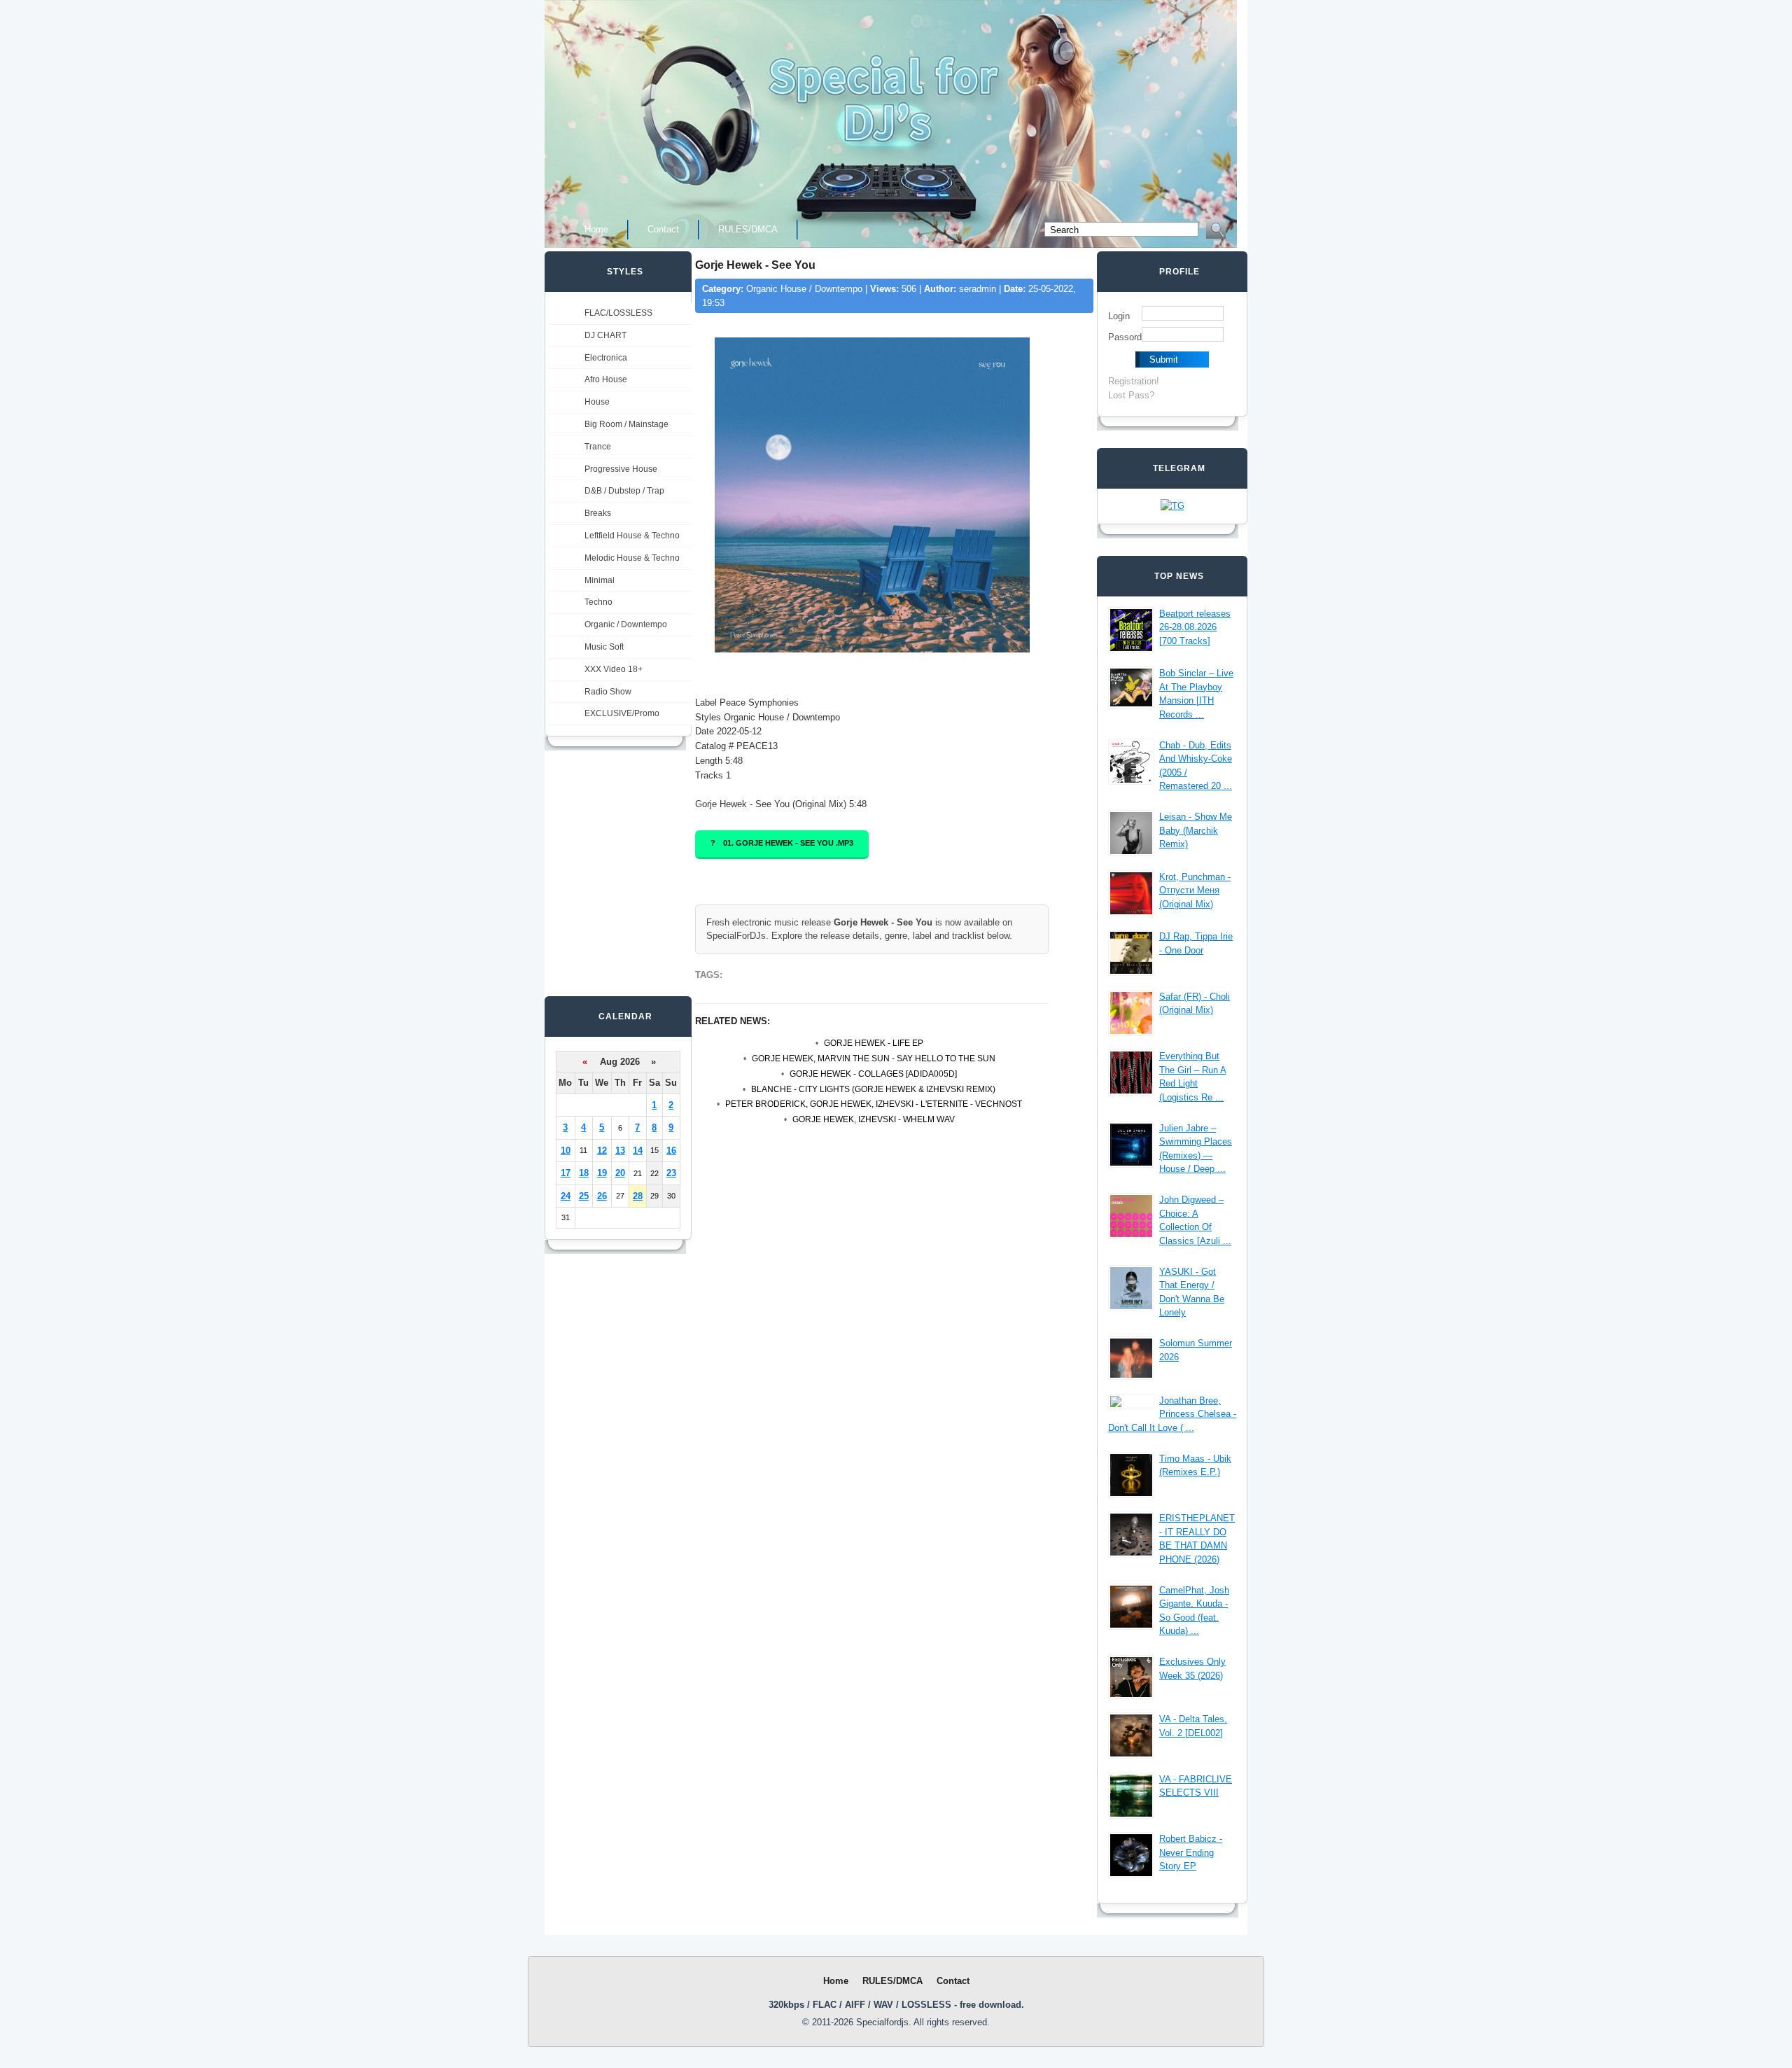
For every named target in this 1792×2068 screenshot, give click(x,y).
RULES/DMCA (748, 229)
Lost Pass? (1131, 395)
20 (620, 1173)
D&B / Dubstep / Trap (624, 491)
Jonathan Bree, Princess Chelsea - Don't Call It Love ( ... (1172, 1414)
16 (671, 1151)
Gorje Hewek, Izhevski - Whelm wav (874, 1119)
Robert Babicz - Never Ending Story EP (1191, 1852)
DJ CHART (605, 335)
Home (596, 229)
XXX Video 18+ (614, 669)
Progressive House (621, 469)
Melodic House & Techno (632, 558)
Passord (1125, 337)
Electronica (606, 358)
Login (1119, 316)
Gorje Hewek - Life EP (874, 1043)
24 (566, 1196)
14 (638, 1151)
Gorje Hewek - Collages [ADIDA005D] (873, 1074)
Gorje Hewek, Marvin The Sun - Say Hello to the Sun (874, 1059)
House (597, 402)
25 (584, 1196)
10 (566, 1151)
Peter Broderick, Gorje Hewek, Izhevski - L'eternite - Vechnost (874, 1104)
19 (602, 1173)
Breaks (598, 513)
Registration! (1134, 381)
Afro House (606, 379)
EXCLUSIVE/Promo (622, 713)
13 (620, 1151)
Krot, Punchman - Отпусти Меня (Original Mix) (1195, 890)
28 (638, 1196)
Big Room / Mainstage (626, 424)
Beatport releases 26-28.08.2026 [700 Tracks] (1195, 627)
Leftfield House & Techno (632, 536)
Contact (663, 229)
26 (602, 1196)
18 (584, 1173)
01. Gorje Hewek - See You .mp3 (788, 843)
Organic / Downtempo (626, 624)
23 (671, 1173)
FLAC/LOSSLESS (618, 313)
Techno (598, 602)
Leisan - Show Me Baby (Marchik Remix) (1196, 830)
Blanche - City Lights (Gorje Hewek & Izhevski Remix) (873, 1089)
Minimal (600, 580)
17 (566, 1173)
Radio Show (608, 692)
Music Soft (604, 647)
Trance (598, 447)
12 (602, 1151)
